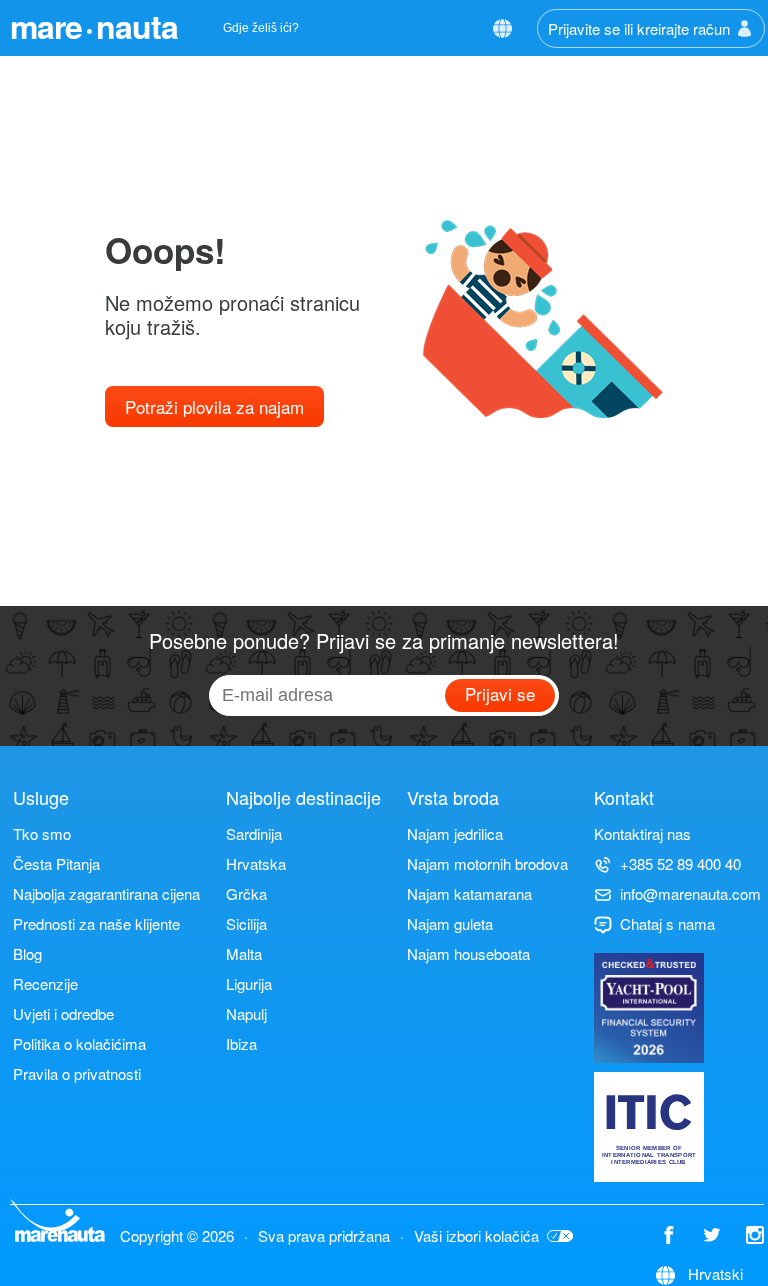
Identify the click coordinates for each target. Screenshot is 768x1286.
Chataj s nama (667, 923)
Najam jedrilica (455, 833)
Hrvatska (256, 863)
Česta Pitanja (56, 863)
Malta (244, 953)
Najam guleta (450, 923)
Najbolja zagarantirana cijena (106, 893)
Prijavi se (500, 693)
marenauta (94, 26)
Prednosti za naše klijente (96, 923)
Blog (27, 953)
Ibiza (241, 1043)
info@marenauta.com (690, 893)
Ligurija (249, 983)
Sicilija (246, 923)
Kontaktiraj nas (642, 833)
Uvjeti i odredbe (63, 1013)
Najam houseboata (468, 953)
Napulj (246, 1013)
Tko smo (42, 833)
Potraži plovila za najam (214, 406)
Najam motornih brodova (487, 863)
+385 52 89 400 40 (680, 863)
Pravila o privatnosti (77, 1073)
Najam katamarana (469, 893)
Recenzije (45, 983)
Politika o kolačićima (79, 1043)
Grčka (246, 893)
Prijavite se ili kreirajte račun (639, 28)
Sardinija (254, 833)
